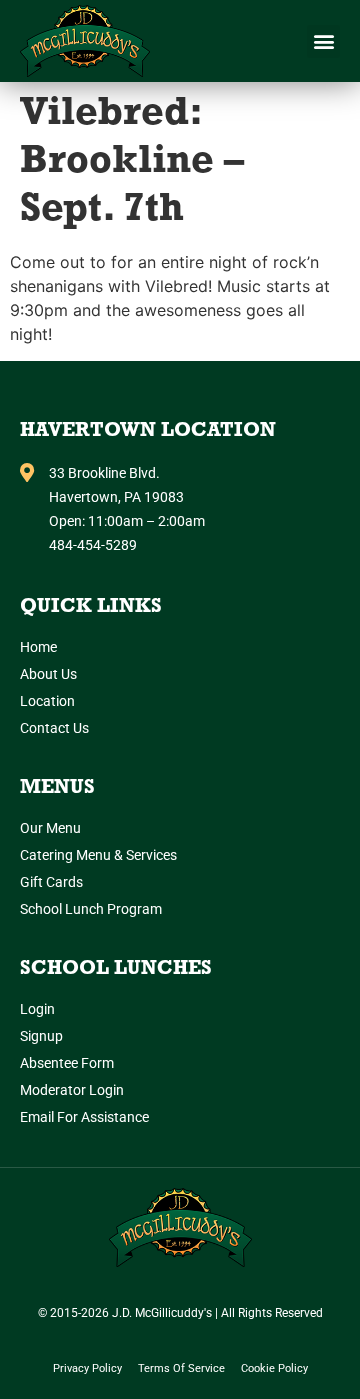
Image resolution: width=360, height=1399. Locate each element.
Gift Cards (51, 882)
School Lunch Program (91, 909)
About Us (48, 674)
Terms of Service (181, 1368)
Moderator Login (72, 1090)
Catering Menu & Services (98, 855)
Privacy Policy (87, 1368)
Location (47, 701)
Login (37, 1009)
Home (38, 647)
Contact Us (54, 728)
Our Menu (50, 828)
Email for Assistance (84, 1117)
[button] (323, 41)
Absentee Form (67, 1063)
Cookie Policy (274, 1368)
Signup (41, 1036)
